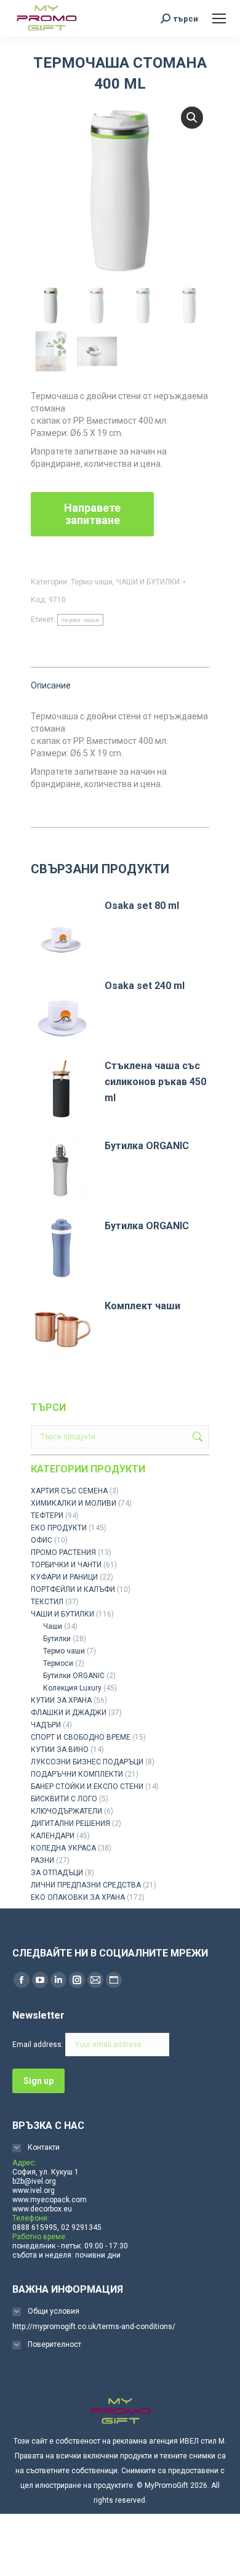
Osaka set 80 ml (142, 906)
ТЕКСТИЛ (47, 1602)
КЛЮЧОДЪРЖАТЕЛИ (66, 1811)
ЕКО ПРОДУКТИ (59, 1528)
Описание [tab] (51, 685)
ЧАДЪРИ (46, 1725)
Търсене (196, 1437)
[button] (192, 118)
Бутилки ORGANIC (74, 1676)
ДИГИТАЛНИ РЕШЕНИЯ (70, 1823)
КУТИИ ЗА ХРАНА (61, 1700)
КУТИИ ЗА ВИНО (60, 1750)
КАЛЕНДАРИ (53, 1836)
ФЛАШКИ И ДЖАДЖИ (69, 1713)
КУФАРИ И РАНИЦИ (64, 1577)
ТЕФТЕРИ (47, 1516)
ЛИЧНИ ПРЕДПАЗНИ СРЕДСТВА (86, 1885)
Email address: (39, 2045)
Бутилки (57, 1639)
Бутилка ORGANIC (147, 1146)
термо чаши (80, 620)
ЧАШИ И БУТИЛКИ (148, 582)
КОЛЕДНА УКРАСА (63, 1848)
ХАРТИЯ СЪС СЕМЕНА (69, 1491)
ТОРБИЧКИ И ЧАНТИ (66, 1565)
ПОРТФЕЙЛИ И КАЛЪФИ (73, 1589)
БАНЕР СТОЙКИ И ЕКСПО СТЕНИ (87, 1787)
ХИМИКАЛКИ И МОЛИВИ (74, 1503)
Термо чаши (92, 582)
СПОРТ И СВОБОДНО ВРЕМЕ (81, 1737)
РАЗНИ (42, 1860)
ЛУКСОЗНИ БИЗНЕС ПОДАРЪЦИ (87, 1762)
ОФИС (42, 1540)
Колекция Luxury (72, 1688)
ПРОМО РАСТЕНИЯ (63, 1552)
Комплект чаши (142, 1306)
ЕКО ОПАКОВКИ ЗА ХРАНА (78, 1897)
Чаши (53, 1626)
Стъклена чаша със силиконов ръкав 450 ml (155, 1082)
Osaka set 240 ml (145, 986)
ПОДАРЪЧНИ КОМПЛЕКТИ (77, 1774)
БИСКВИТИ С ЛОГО (64, 1799)
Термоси (58, 1663)
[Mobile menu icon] (219, 18)
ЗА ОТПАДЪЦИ (57, 1873)
